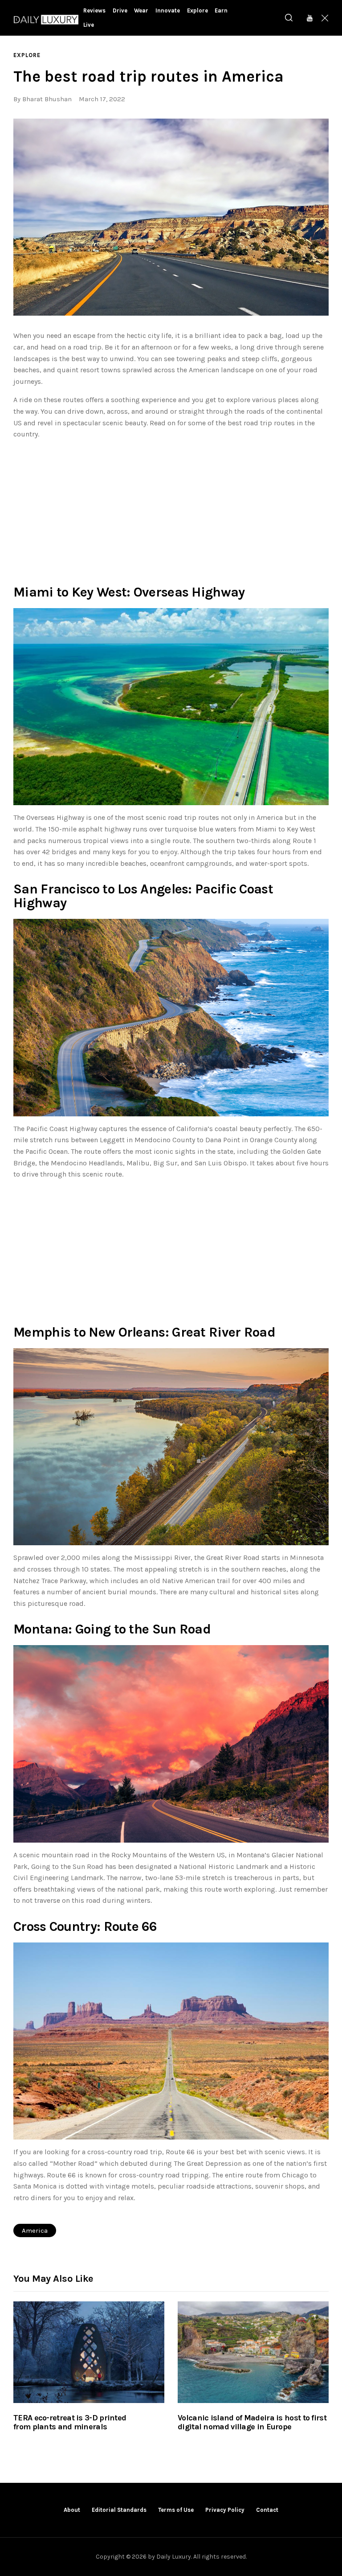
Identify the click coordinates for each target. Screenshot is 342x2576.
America (35, 2230)
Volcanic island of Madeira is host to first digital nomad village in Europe (252, 2423)
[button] (171, 217)
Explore (27, 55)
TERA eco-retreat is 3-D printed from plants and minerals (70, 2423)
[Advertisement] (171, 510)
